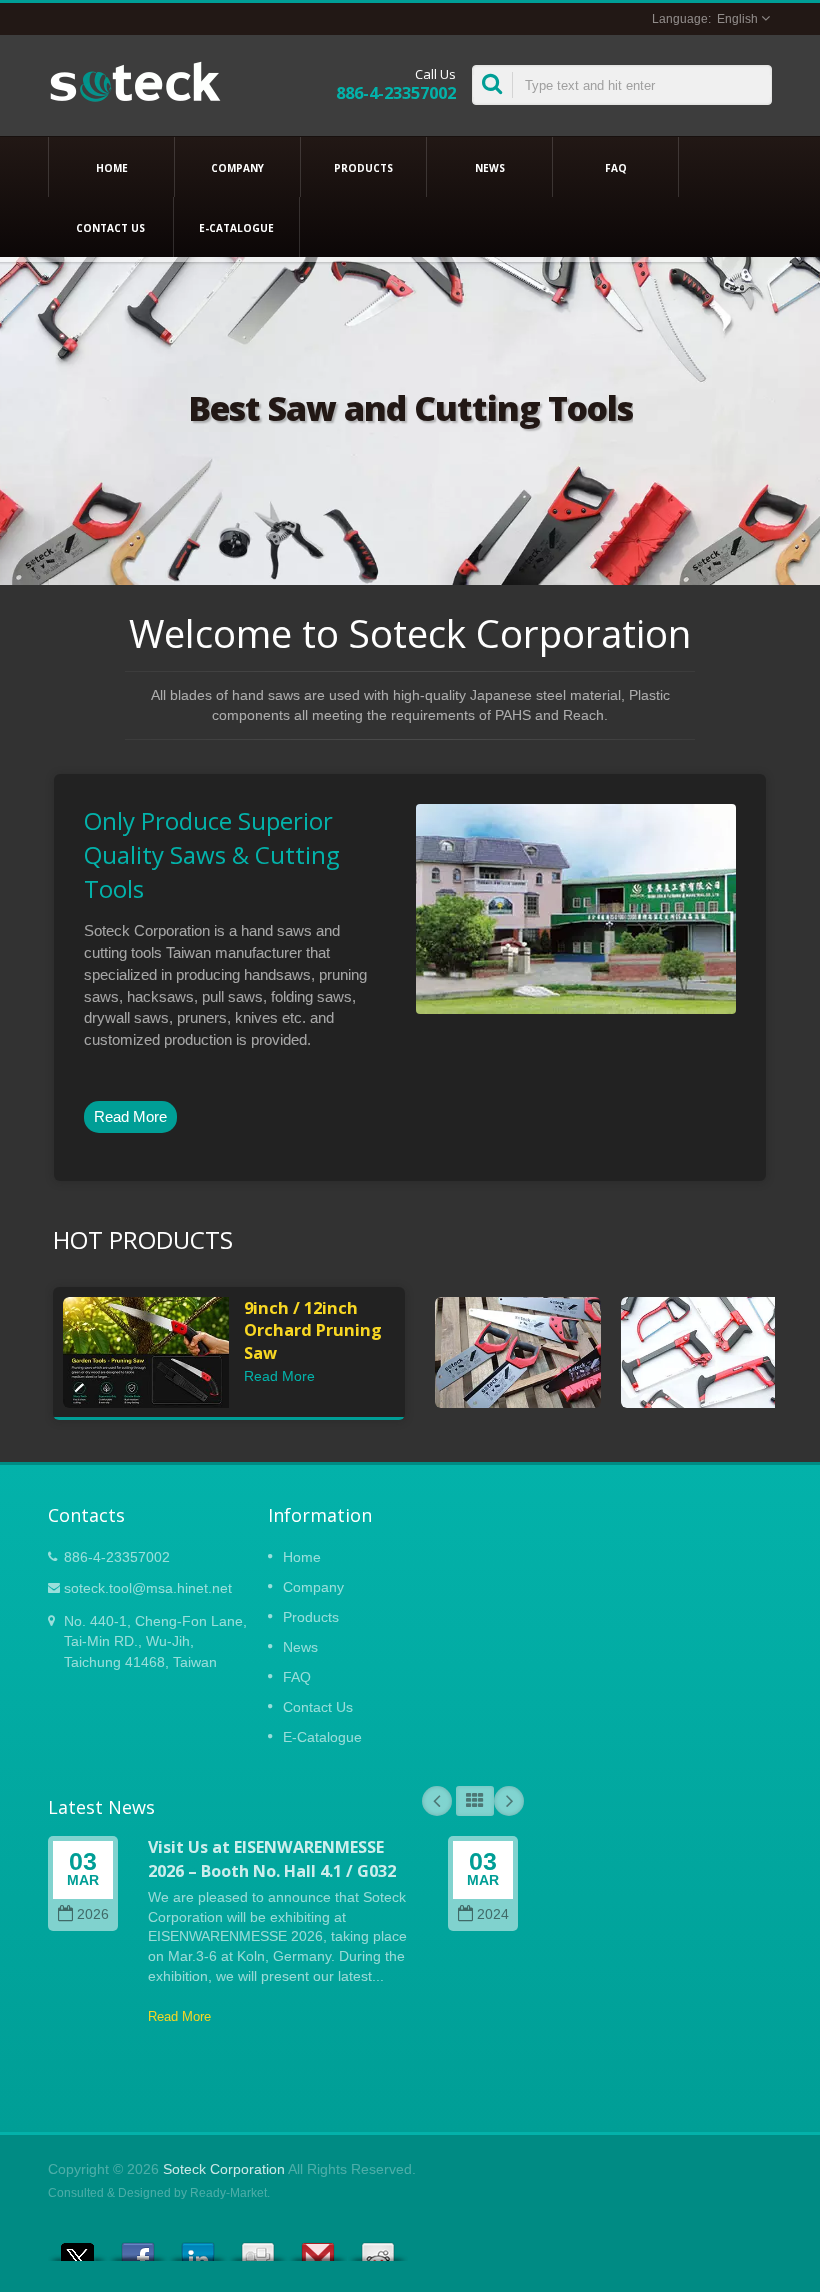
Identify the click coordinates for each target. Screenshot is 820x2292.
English (737, 19)
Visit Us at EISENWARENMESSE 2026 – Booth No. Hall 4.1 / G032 (272, 1858)
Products (363, 168)
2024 (493, 1914)
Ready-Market (228, 2193)
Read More (130, 1116)
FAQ (616, 168)
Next (509, 1801)
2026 (93, 1914)
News (490, 168)
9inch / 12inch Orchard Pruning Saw (313, 1330)
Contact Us (110, 228)
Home (112, 168)
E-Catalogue (236, 228)
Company (237, 168)
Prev (437, 1801)
